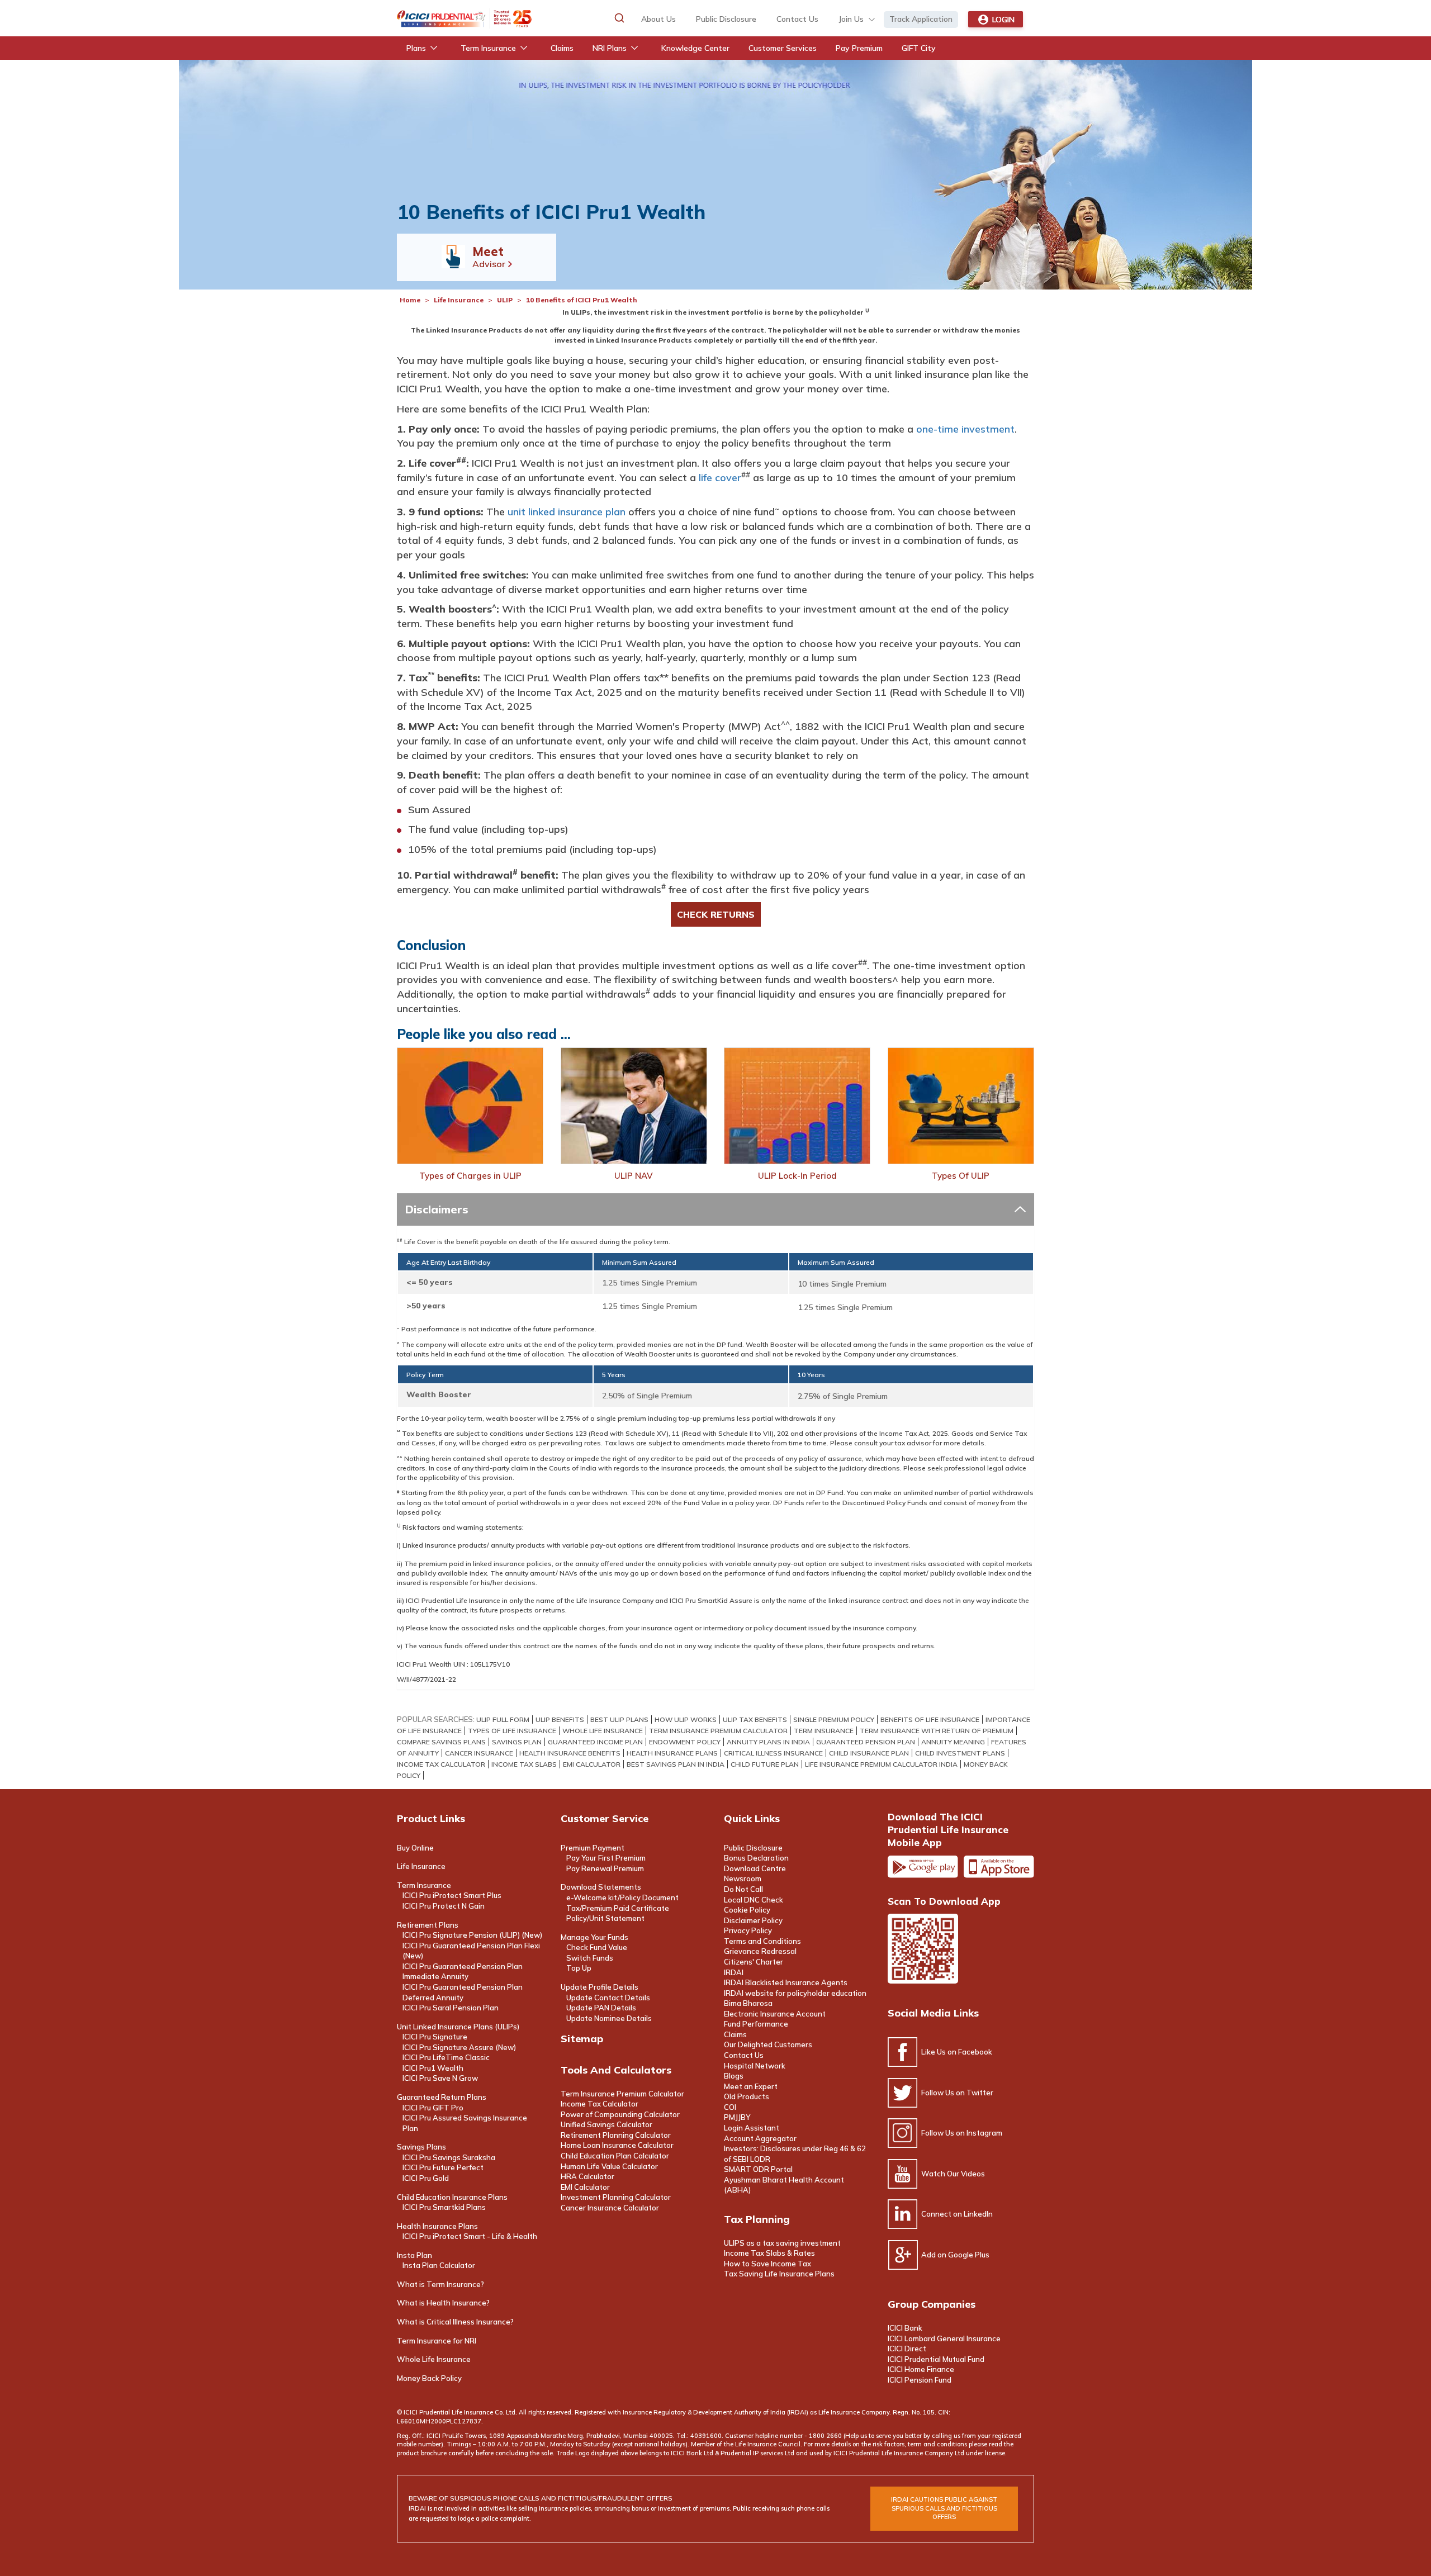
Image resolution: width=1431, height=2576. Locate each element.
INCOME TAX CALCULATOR (441, 1764)
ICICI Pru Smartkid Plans (444, 2207)
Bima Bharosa (748, 2003)
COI (730, 2107)
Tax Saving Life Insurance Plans (779, 2274)
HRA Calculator (587, 2176)
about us (658, 19)
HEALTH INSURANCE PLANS (672, 1753)
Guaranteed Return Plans (442, 2097)
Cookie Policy (747, 1910)
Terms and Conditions (762, 1941)
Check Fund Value (597, 1947)
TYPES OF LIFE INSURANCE (512, 1731)
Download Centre (755, 1868)
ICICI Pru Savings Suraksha (449, 2157)
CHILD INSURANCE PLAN (869, 1753)
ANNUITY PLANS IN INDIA (768, 1742)
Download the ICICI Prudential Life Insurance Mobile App (948, 1830)
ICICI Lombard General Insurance (944, 2338)
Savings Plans (421, 2147)
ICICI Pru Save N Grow (440, 2078)
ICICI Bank (905, 2328)
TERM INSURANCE (824, 1731)
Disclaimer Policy (753, 1920)
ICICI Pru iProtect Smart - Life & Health (470, 2236)
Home (410, 300)
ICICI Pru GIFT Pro (433, 2108)
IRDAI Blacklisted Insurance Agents (786, 1982)
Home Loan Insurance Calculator (617, 2145)
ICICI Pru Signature (435, 2037)
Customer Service (605, 1818)
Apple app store (999, 1867)
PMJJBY (737, 2117)
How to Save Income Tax (767, 2264)
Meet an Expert (751, 2086)
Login (1003, 20)
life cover (720, 478)
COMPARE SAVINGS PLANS (441, 1742)
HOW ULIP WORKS (686, 1719)
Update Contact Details (608, 1998)
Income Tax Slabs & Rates (769, 2253)
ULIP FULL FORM (503, 1719)
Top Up (579, 1968)
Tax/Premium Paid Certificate (618, 1908)
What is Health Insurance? (443, 2303)
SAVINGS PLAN (517, 1742)
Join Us (851, 19)
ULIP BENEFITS (560, 1719)
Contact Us (744, 2055)
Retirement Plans (428, 1925)
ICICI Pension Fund (920, 2380)
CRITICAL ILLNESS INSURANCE (773, 1753)
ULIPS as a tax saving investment (782, 2243)
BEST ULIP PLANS (619, 1719)
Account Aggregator (760, 2138)
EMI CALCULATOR (592, 1764)
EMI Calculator (585, 2187)
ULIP (505, 300)
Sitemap (582, 2039)
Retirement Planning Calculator (616, 2135)
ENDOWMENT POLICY (685, 1742)
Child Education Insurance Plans (452, 2197)
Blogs (734, 2076)
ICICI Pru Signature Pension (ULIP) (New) (472, 1935)
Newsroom (743, 1878)
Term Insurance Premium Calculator (622, 2094)
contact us (797, 19)
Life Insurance (459, 300)
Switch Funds (590, 1958)
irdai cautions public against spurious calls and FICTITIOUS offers (944, 2508)
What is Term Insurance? (440, 2284)
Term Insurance (424, 1885)
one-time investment (965, 429)
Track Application (921, 19)
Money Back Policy (429, 2378)
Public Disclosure (726, 19)
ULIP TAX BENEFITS (755, 1719)
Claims (735, 2034)
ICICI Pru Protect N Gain (444, 1906)
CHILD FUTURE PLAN (765, 1764)
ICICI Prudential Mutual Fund (936, 2359)
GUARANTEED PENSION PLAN (866, 1742)
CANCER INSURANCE (479, 1753)
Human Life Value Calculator (609, 2166)
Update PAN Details (601, 2008)
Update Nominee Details (609, 2018)
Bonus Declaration (756, 1858)
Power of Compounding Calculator (620, 2114)
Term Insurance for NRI (437, 2341)
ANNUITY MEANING (953, 1742)
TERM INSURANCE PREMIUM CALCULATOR (718, 1731)
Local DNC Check (754, 1900)
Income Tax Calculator (600, 2104)
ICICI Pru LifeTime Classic (446, 2057)
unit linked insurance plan (567, 512)
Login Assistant (752, 2128)
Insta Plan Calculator (439, 2265)
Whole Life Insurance (434, 2359)
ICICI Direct (907, 2349)
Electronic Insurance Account (775, 2014)
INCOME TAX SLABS (524, 1764)
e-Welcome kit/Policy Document (622, 1897)
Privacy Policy (748, 1930)
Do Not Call (743, 1889)
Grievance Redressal (760, 1951)
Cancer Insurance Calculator (610, 2208)
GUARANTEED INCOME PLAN (595, 1742)
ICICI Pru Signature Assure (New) (459, 2047)
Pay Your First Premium (606, 1858)
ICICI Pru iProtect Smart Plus (452, 1895)
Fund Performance (756, 2024)
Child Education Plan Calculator (615, 2156)
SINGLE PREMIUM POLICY (834, 1719)
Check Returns (716, 914)
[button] (619, 18)
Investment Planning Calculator (616, 2197)
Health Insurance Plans (437, 2226)
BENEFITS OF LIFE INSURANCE (930, 1719)
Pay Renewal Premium (605, 1868)
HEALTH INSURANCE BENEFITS (570, 1753)
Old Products (747, 2096)
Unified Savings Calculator (606, 2124)
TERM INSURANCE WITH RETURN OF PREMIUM (937, 1731)
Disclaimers (437, 1209)
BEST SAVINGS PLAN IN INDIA (676, 1764)
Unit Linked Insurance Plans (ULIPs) (458, 2027)
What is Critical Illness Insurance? (455, 2322)
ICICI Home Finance (921, 2369)
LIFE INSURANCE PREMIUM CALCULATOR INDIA (881, 1764)
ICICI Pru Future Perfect (443, 2167)
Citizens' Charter (754, 1962)
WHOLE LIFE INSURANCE (603, 1731)
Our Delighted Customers (768, 2044)
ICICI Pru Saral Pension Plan (451, 2008)
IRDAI (734, 1972)
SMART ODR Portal (758, 2169)
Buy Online (415, 1848)
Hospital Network (755, 2066)
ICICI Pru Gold (426, 2178)
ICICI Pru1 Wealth (433, 2068)
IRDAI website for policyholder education (795, 1993)
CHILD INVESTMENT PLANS (960, 1753)
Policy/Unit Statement (605, 1918)
